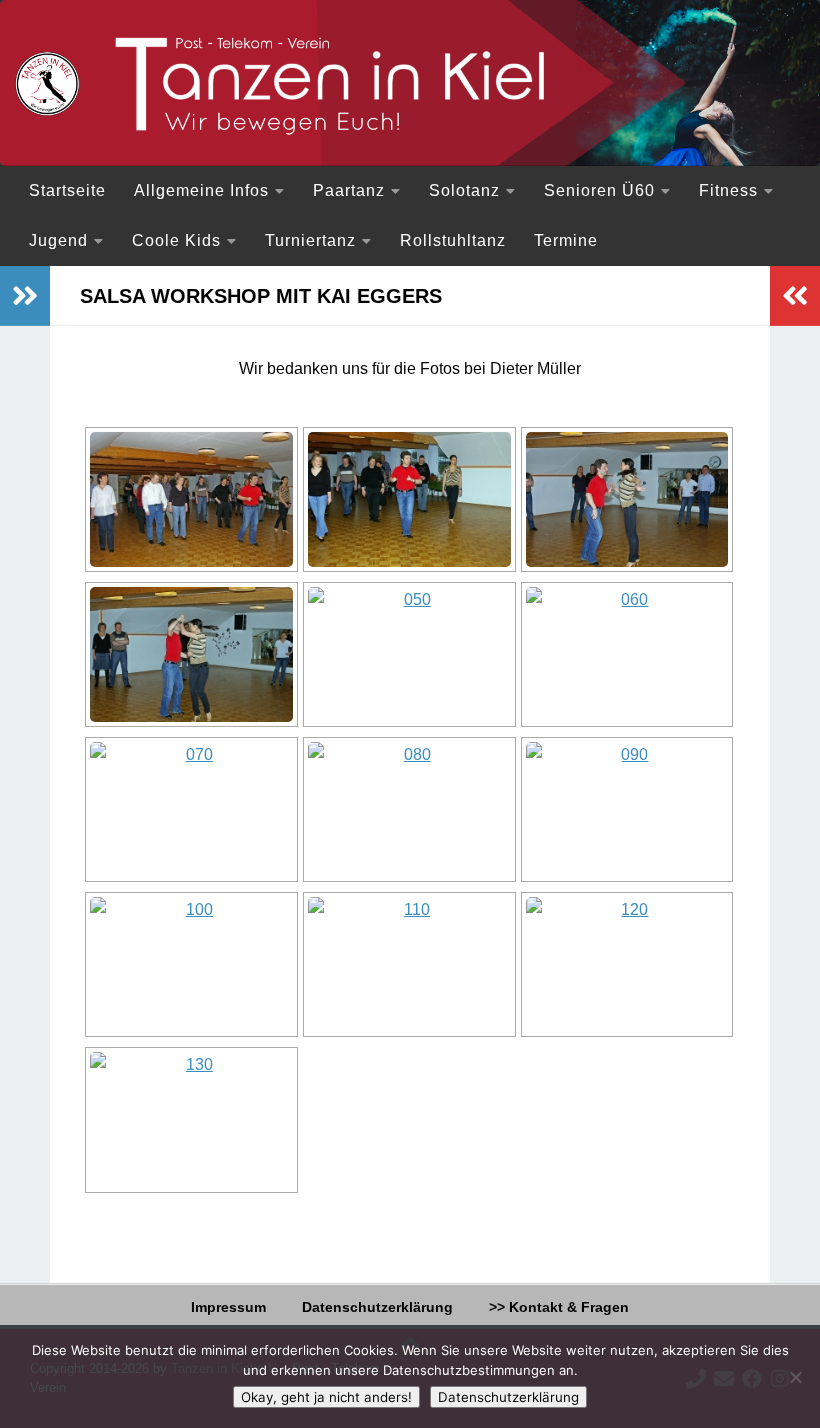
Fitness (728, 190)
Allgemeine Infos (201, 190)
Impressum (228, 1307)
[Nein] (795, 1377)
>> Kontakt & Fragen (559, 1307)
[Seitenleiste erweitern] (25, 296)
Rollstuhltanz (453, 240)
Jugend (58, 240)
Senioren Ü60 (599, 190)
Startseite (67, 190)
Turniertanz (310, 240)
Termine (566, 240)
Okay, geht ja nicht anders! (326, 1397)
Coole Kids (176, 240)
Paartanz (349, 190)
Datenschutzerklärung (377, 1307)
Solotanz (464, 190)
